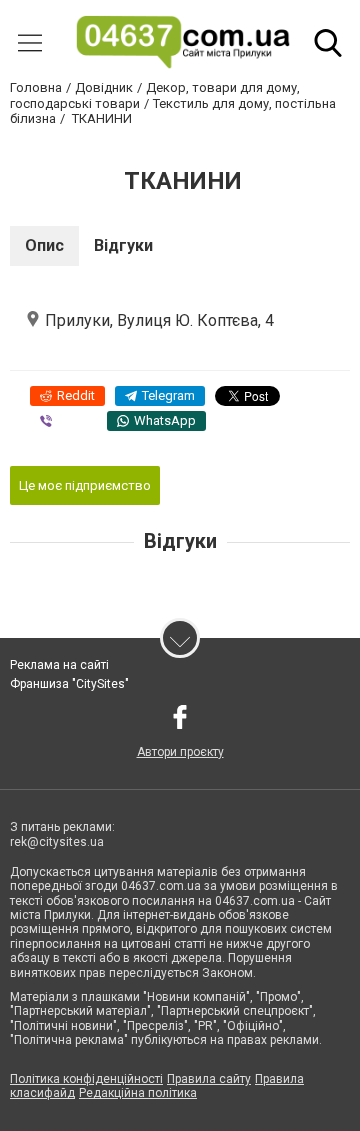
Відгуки (123, 245)
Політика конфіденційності (86, 1079)
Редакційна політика (138, 1093)
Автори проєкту (180, 752)
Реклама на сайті (59, 665)
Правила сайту (209, 1079)
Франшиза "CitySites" (69, 684)
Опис (44, 245)
